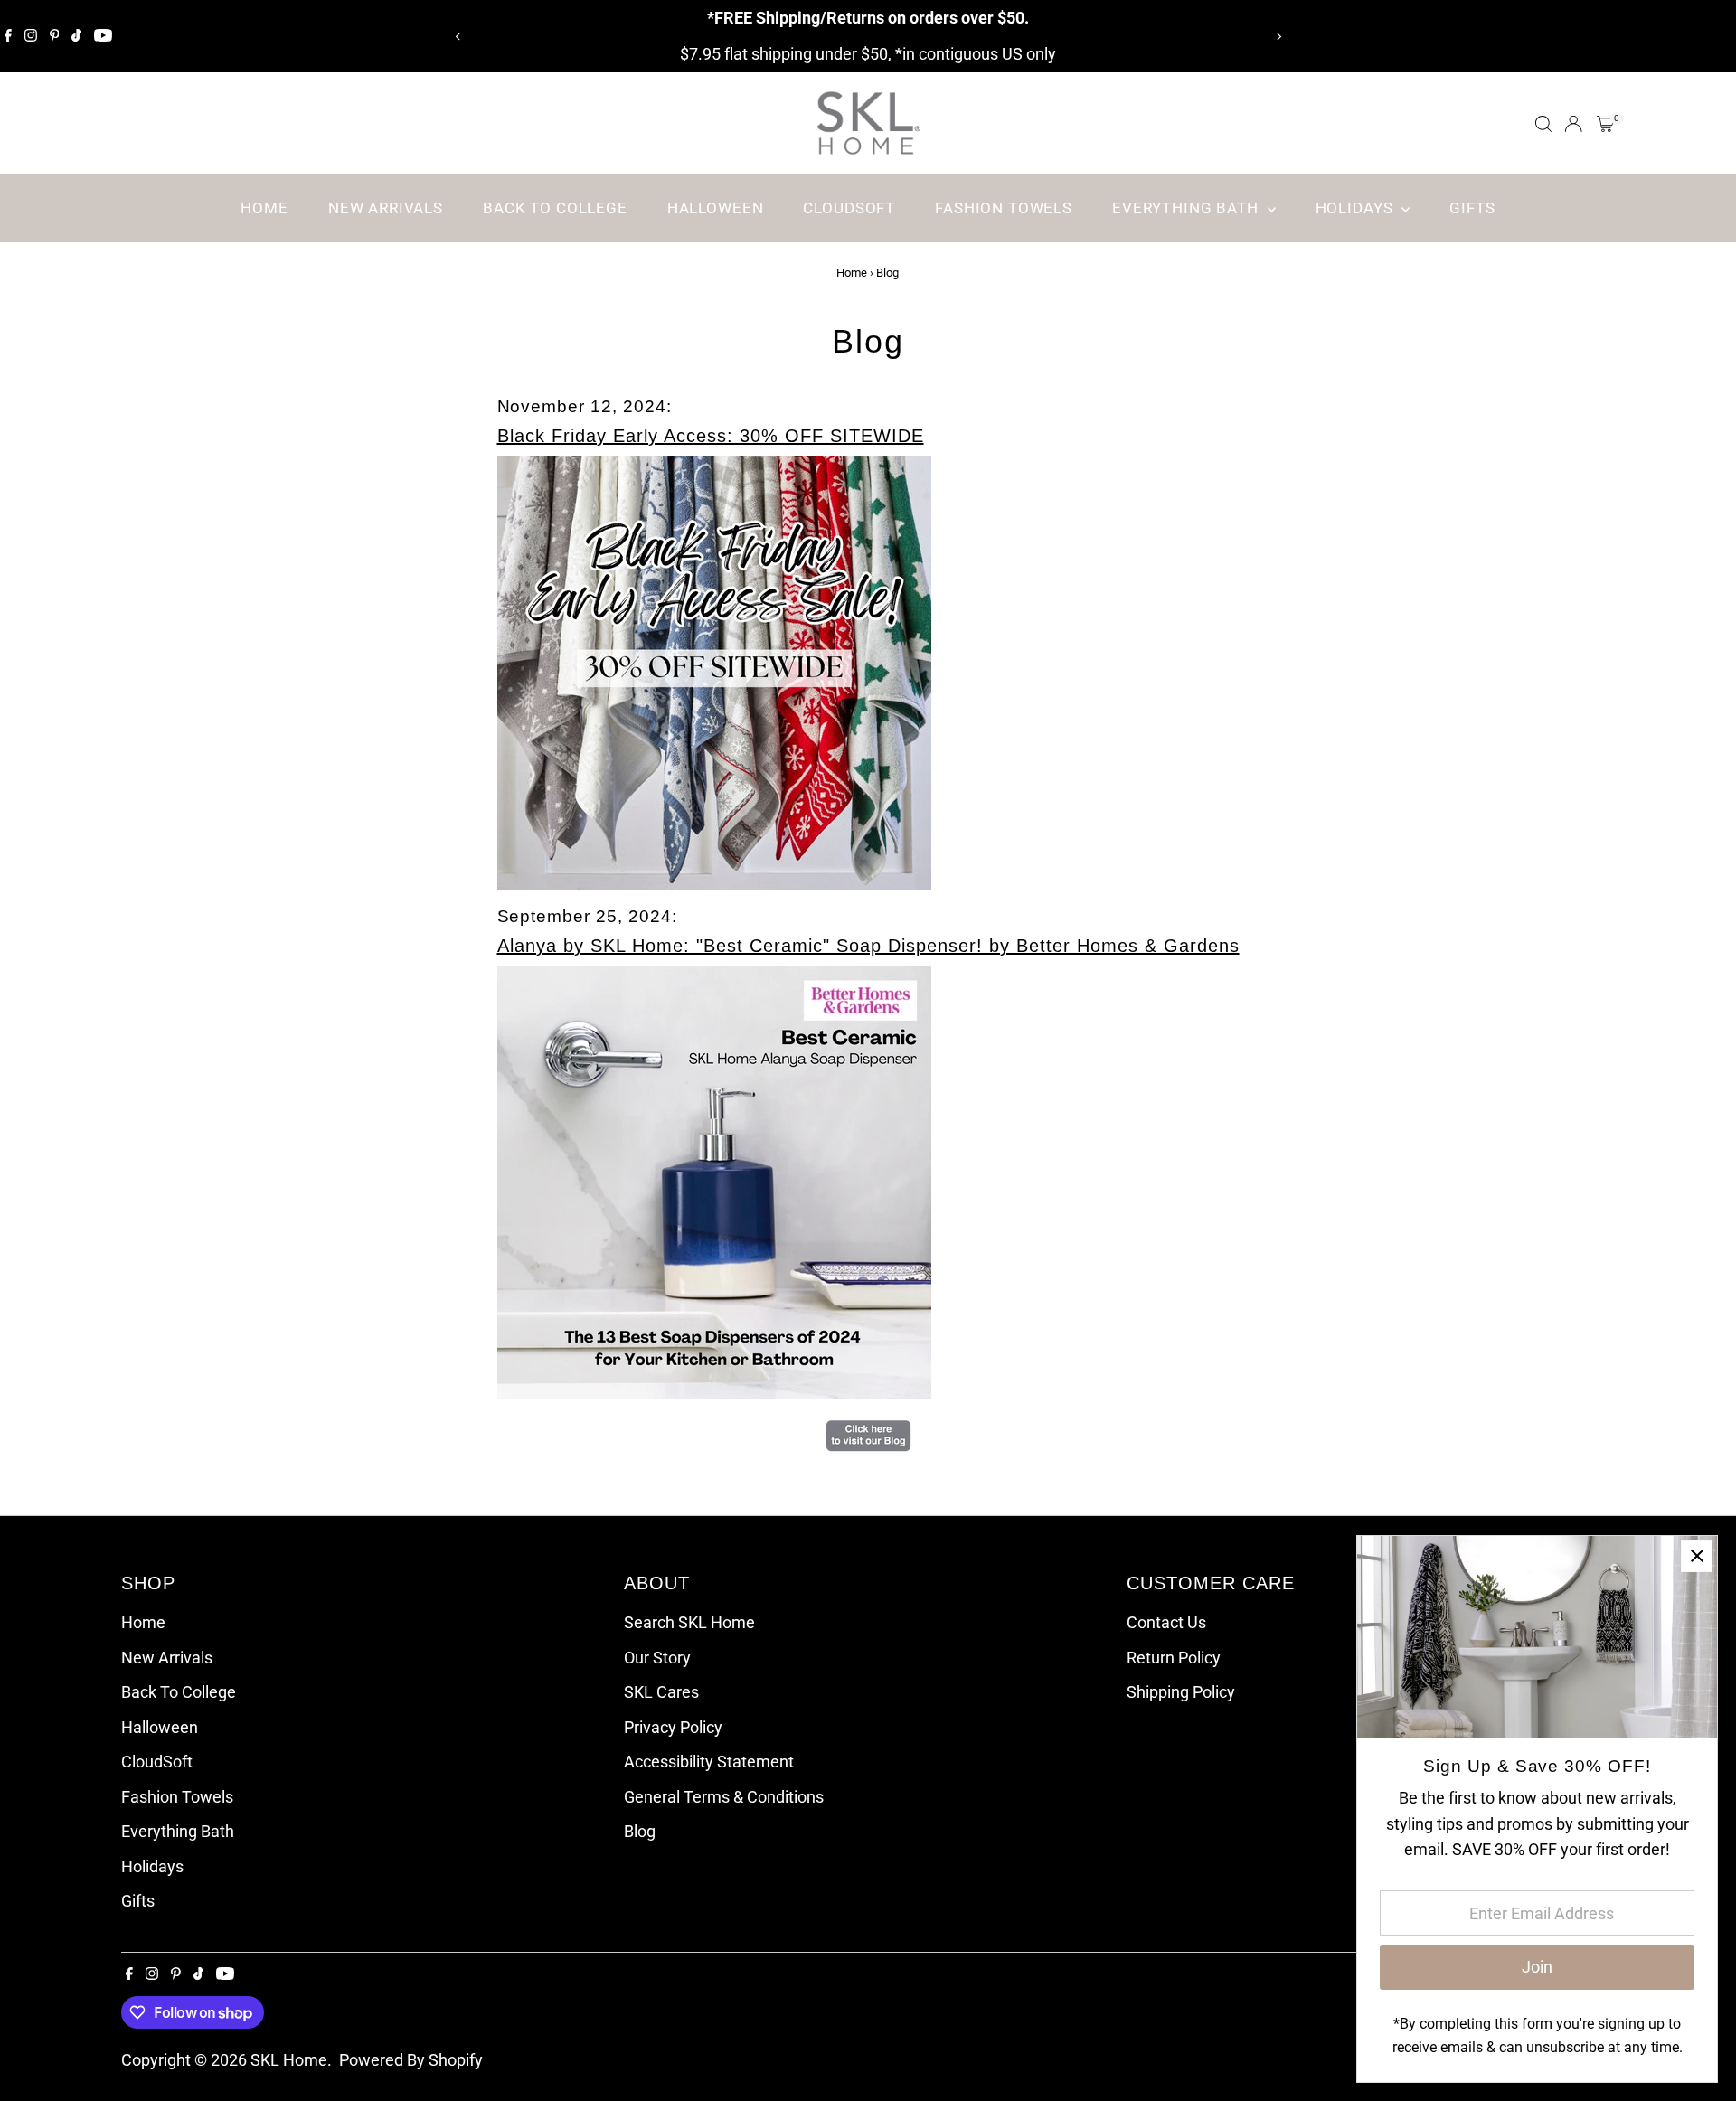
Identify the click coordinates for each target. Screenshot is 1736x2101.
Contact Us (1166, 1622)
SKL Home (289, 2060)
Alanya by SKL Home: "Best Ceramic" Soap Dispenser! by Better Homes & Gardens (868, 946)
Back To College (555, 208)
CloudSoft (849, 208)
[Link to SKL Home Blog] (868, 1449)
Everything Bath (1188, 208)
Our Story (657, 1658)
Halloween (716, 208)
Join (1537, 1967)
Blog (640, 1831)
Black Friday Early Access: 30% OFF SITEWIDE (711, 436)
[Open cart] (1605, 124)
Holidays (1357, 208)
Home (264, 208)
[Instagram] (31, 36)
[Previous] (458, 37)
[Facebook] (8, 36)
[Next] (1278, 37)
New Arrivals (386, 208)
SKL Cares (661, 1692)
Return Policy (1174, 1658)
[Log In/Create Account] (1573, 124)
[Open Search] (1543, 124)
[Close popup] (1697, 1556)
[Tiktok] (76, 36)
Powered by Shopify (411, 2060)
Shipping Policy (1181, 1692)
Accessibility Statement (709, 1762)
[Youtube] (103, 36)
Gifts (1472, 208)
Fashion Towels (1004, 208)
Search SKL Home (689, 1622)
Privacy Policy (673, 1727)
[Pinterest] (55, 36)
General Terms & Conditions (724, 1797)
